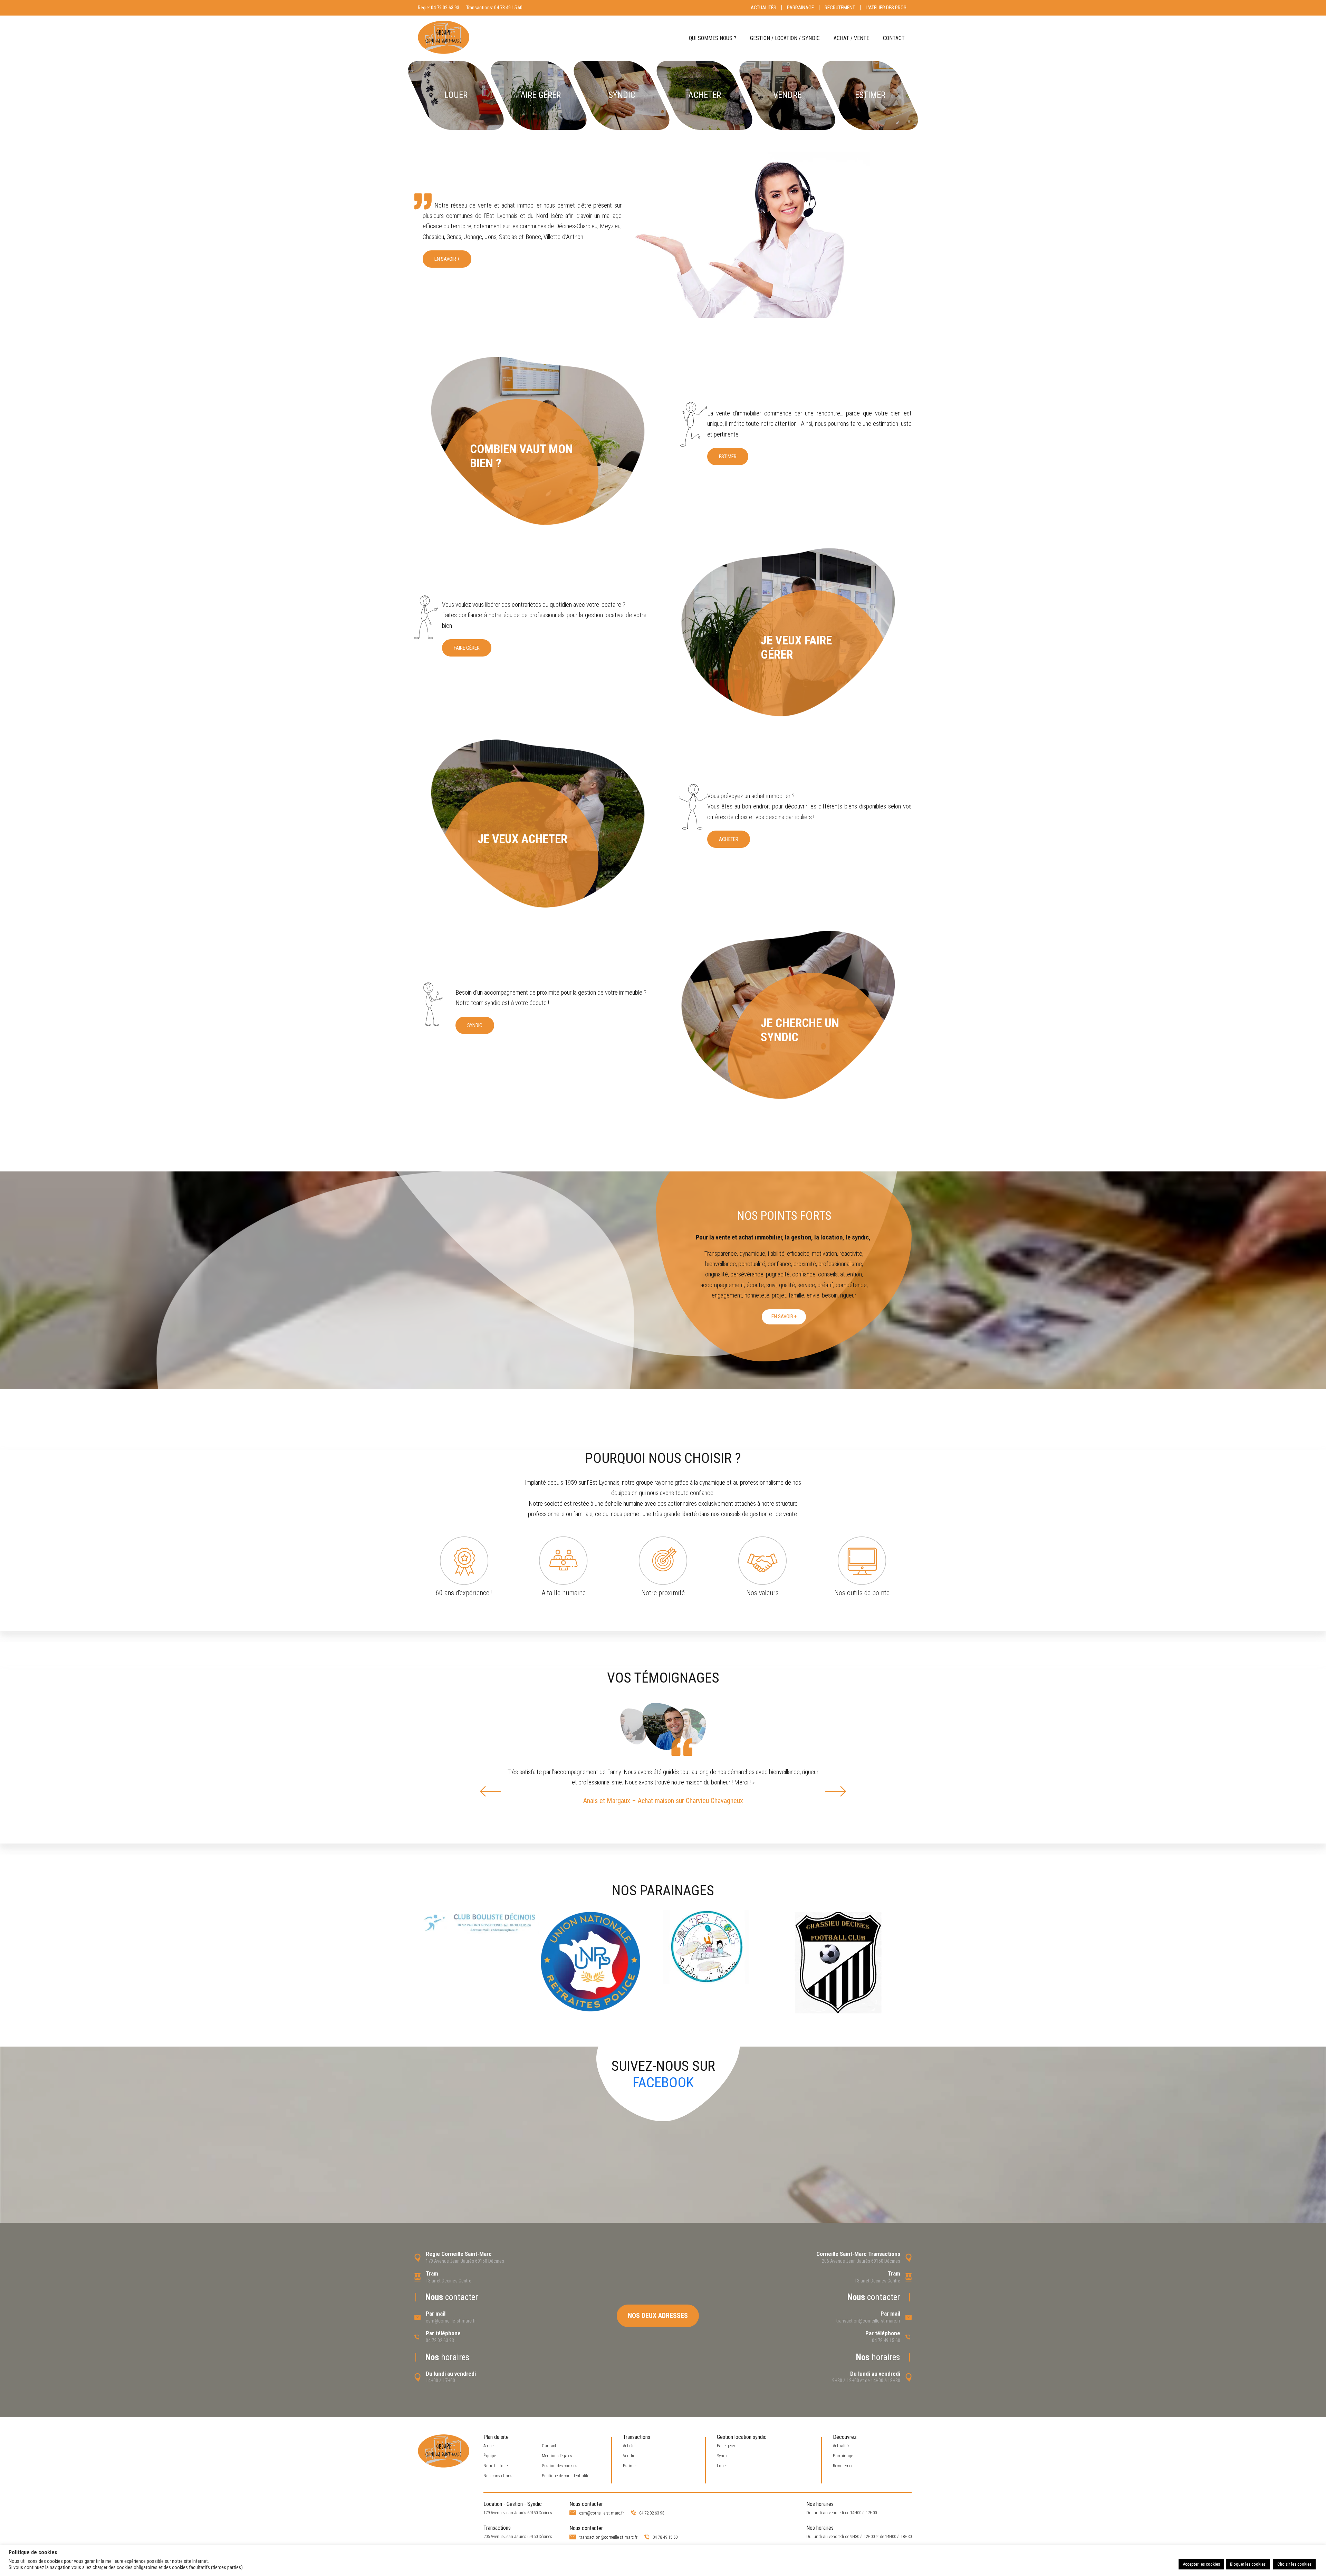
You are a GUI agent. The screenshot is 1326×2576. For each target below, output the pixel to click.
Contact (894, 38)
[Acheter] (704, 95)
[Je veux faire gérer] (787, 632)
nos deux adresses (658, 2316)
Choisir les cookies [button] (1294, 2564)
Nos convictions (498, 2476)
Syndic (475, 1025)
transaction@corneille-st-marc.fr (868, 2321)
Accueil (489, 2446)
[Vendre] (787, 95)
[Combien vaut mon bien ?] (539, 441)
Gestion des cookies (560, 2466)
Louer (722, 2466)
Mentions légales (557, 2456)
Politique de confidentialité (565, 2476)
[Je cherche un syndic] (787, 1015)
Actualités (763, 8)
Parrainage (800, 8)
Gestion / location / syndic (785, 38)
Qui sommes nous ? (713, 38)
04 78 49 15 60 (508, 8)
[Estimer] (870, 95)
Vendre (629, 2456)
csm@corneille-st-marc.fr (451, 2321)
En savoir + (447, 259)
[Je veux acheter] (539, 824)
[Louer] (456, 95)
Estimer (728, 457)
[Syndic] (621, 95)
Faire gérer (467, 648)
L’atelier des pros (886, 8)
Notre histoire (496, 2466)
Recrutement (840, 8)
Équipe (490, 2456)
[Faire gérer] (539, 95)
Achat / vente (851, 38)
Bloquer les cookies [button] (1248, 2564)
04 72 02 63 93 (445, 8)
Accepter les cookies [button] (1201, 2564)
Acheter (729, 839)
